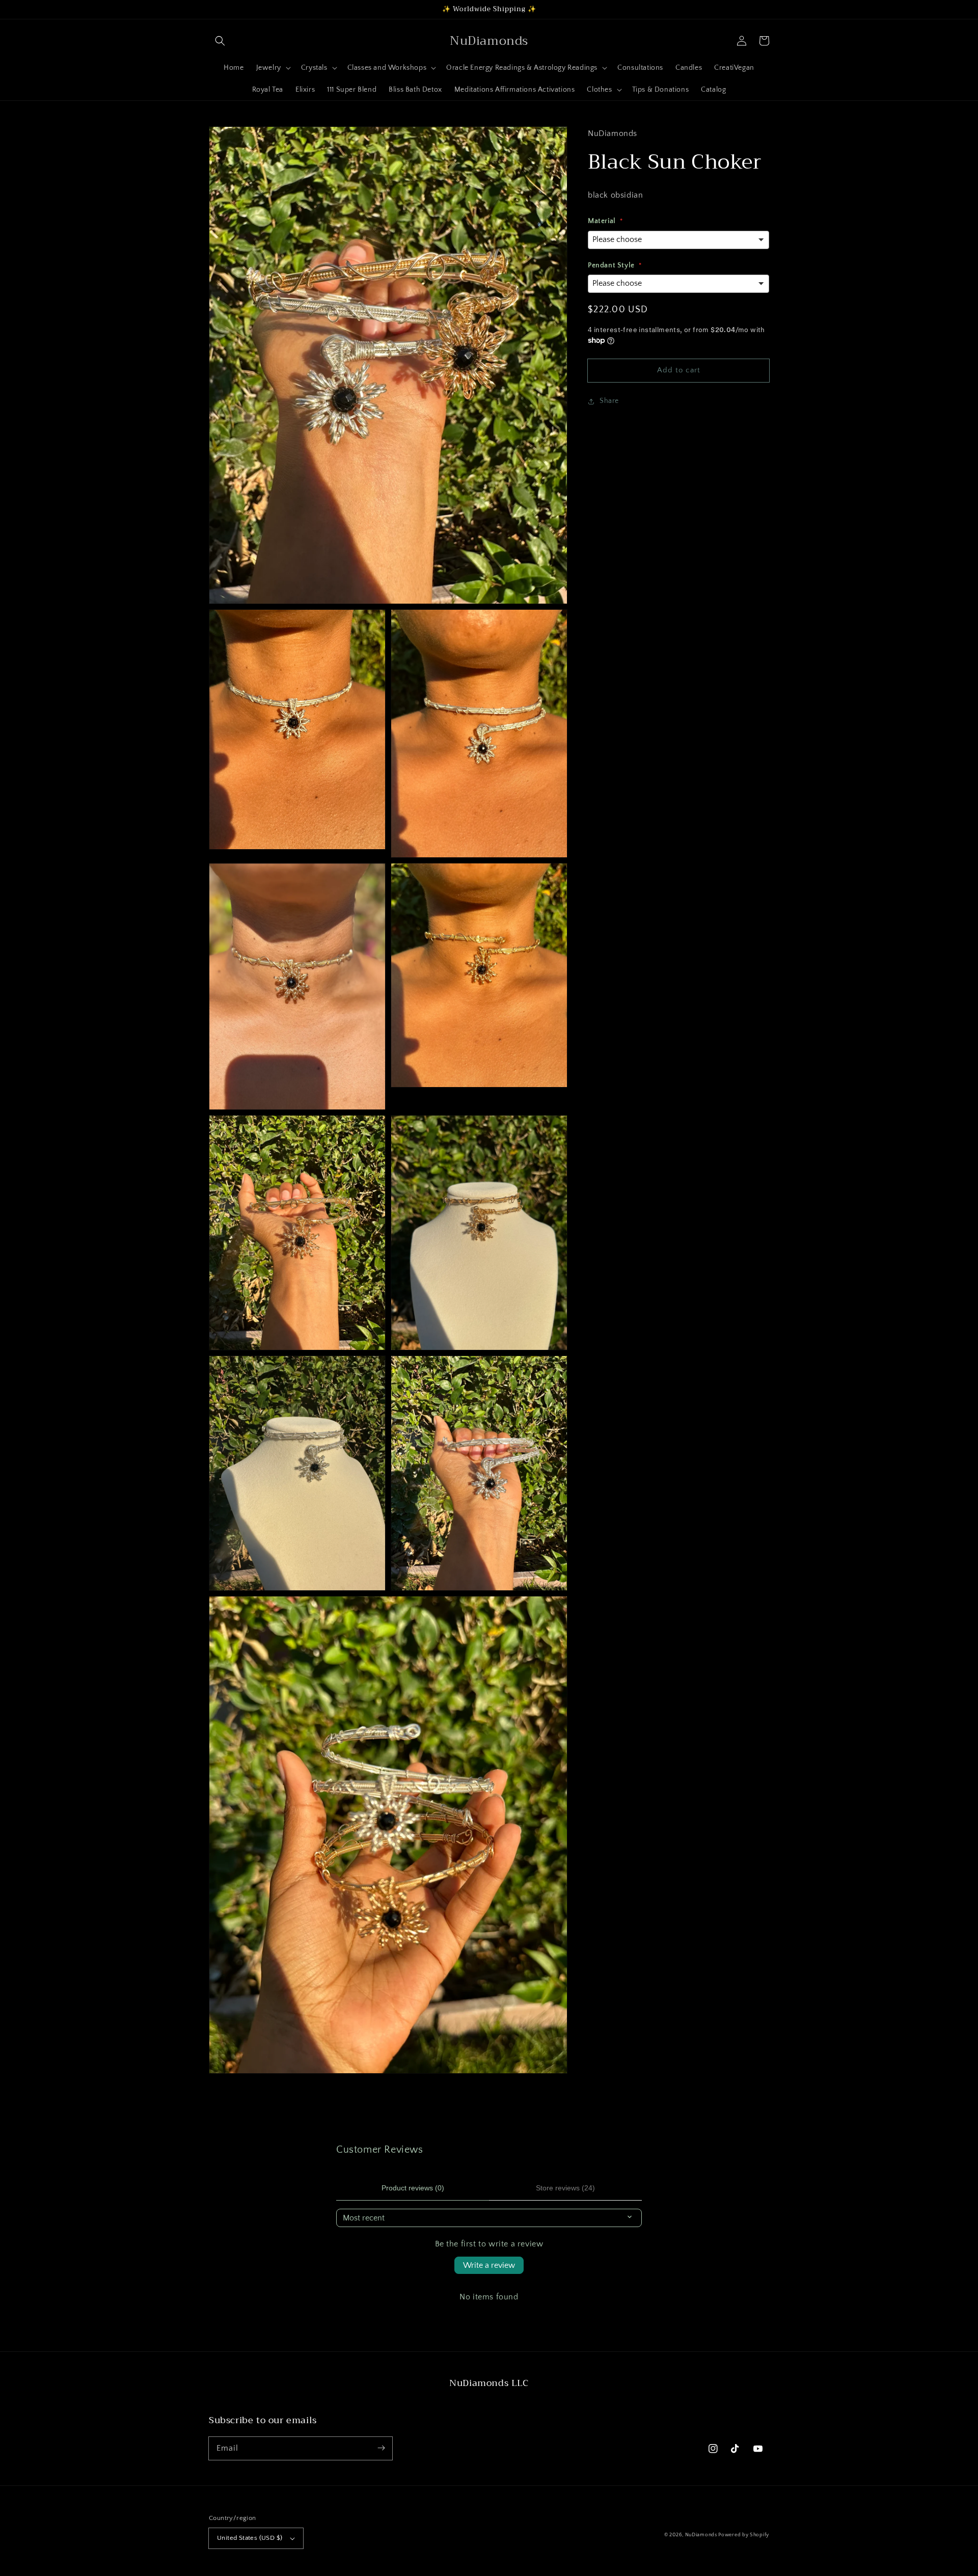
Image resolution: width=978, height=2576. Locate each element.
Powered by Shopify (744, 2535)
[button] (220, 41)
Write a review (489, 2265)
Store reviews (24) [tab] (565, 2188)
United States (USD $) (250, 2538)
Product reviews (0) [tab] (413, 2188)
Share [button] (609, 401)
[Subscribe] (381, 2448)
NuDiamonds (702, 2535)
